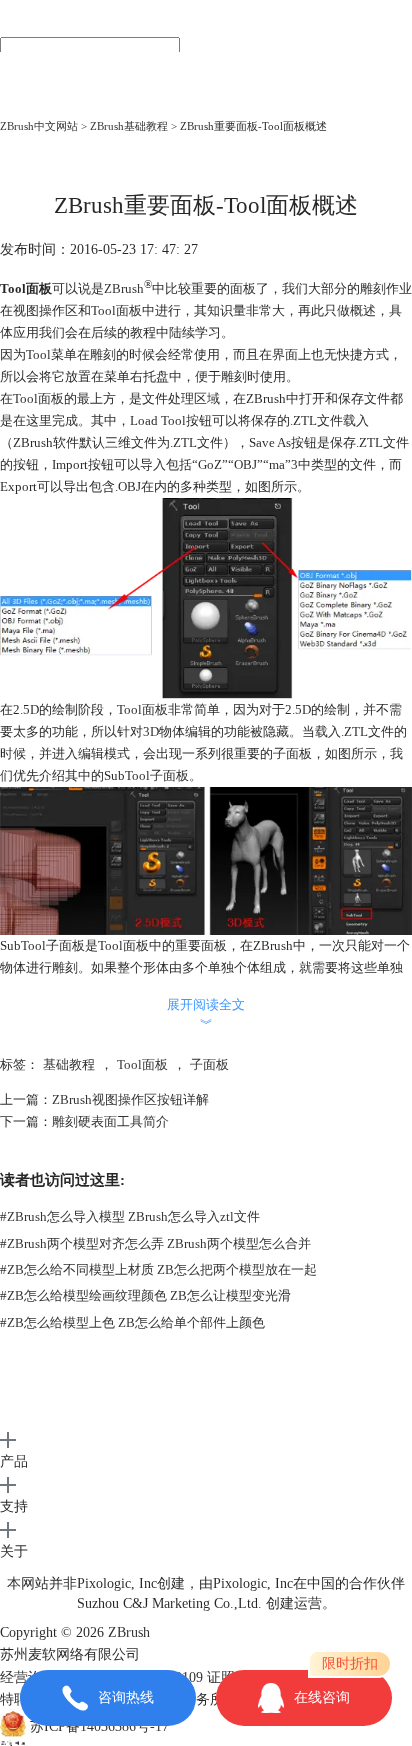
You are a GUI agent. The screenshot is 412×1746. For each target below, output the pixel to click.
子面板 (209, 1064)
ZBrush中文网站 (39, 126)
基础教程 (69, 1064)
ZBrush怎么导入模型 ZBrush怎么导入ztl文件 (130, 1216)
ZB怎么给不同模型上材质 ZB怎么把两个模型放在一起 (158, 1269)
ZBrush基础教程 (129, 126)
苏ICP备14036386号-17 (99, 1727)
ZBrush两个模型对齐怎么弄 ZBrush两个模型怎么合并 (155, 1243)
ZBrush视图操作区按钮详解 (130, 1099)
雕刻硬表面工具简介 (110, 1121)
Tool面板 (142, 1064)
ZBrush (124, 288)
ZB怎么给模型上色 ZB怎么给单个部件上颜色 (132, 1322)
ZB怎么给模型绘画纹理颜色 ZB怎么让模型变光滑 (145, 1295)
